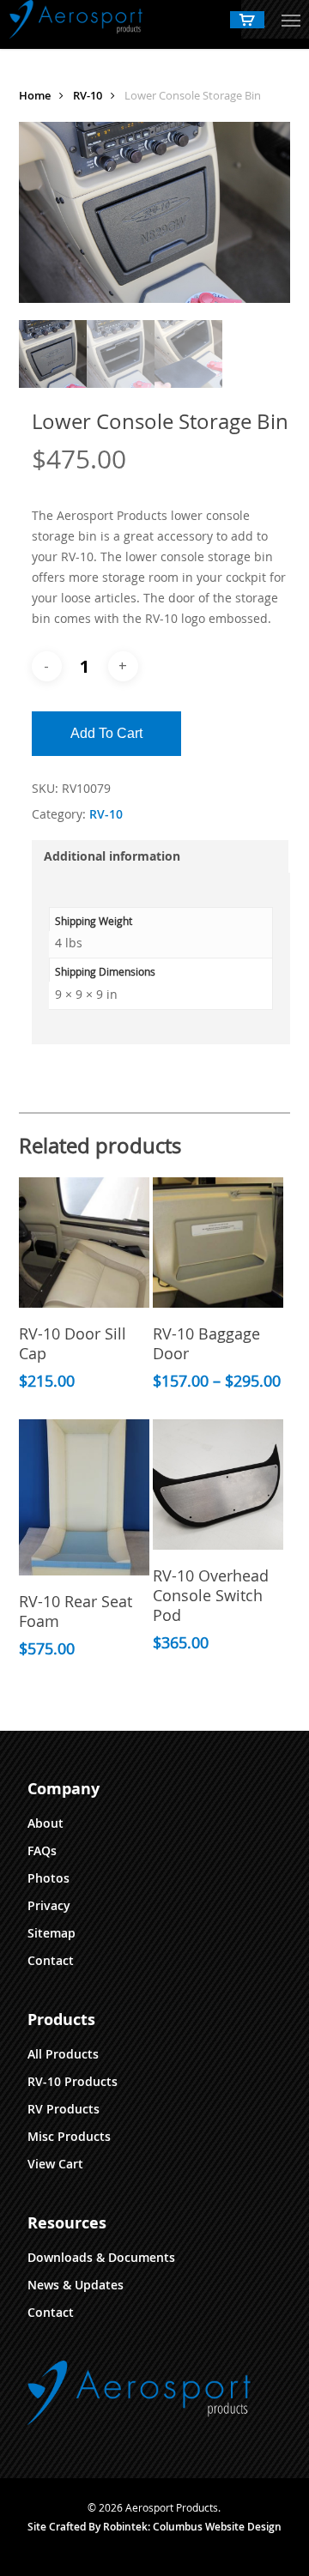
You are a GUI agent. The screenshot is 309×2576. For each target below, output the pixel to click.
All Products (63, 2054)
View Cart (55, 2164)
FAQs (42, 1850)
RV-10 (88, 95)
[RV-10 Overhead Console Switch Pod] (218, 1485)
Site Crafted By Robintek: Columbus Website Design (154, 2527)
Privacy (49, 1905)
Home (35, 95)
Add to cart (106, 733)
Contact (51, 1960)
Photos (48, 1878)
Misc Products (69, 2136)
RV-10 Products (73, 2081)
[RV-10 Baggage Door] (218, 1243)
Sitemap (51, 1933)
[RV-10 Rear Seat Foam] (84, 1497)
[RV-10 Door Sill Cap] (84, 1243)
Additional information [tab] (112, 856)
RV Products (64, 2109)
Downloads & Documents (101, 2257)
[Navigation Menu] (291, 20)
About (45, 1823)
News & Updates (76, 2285)
